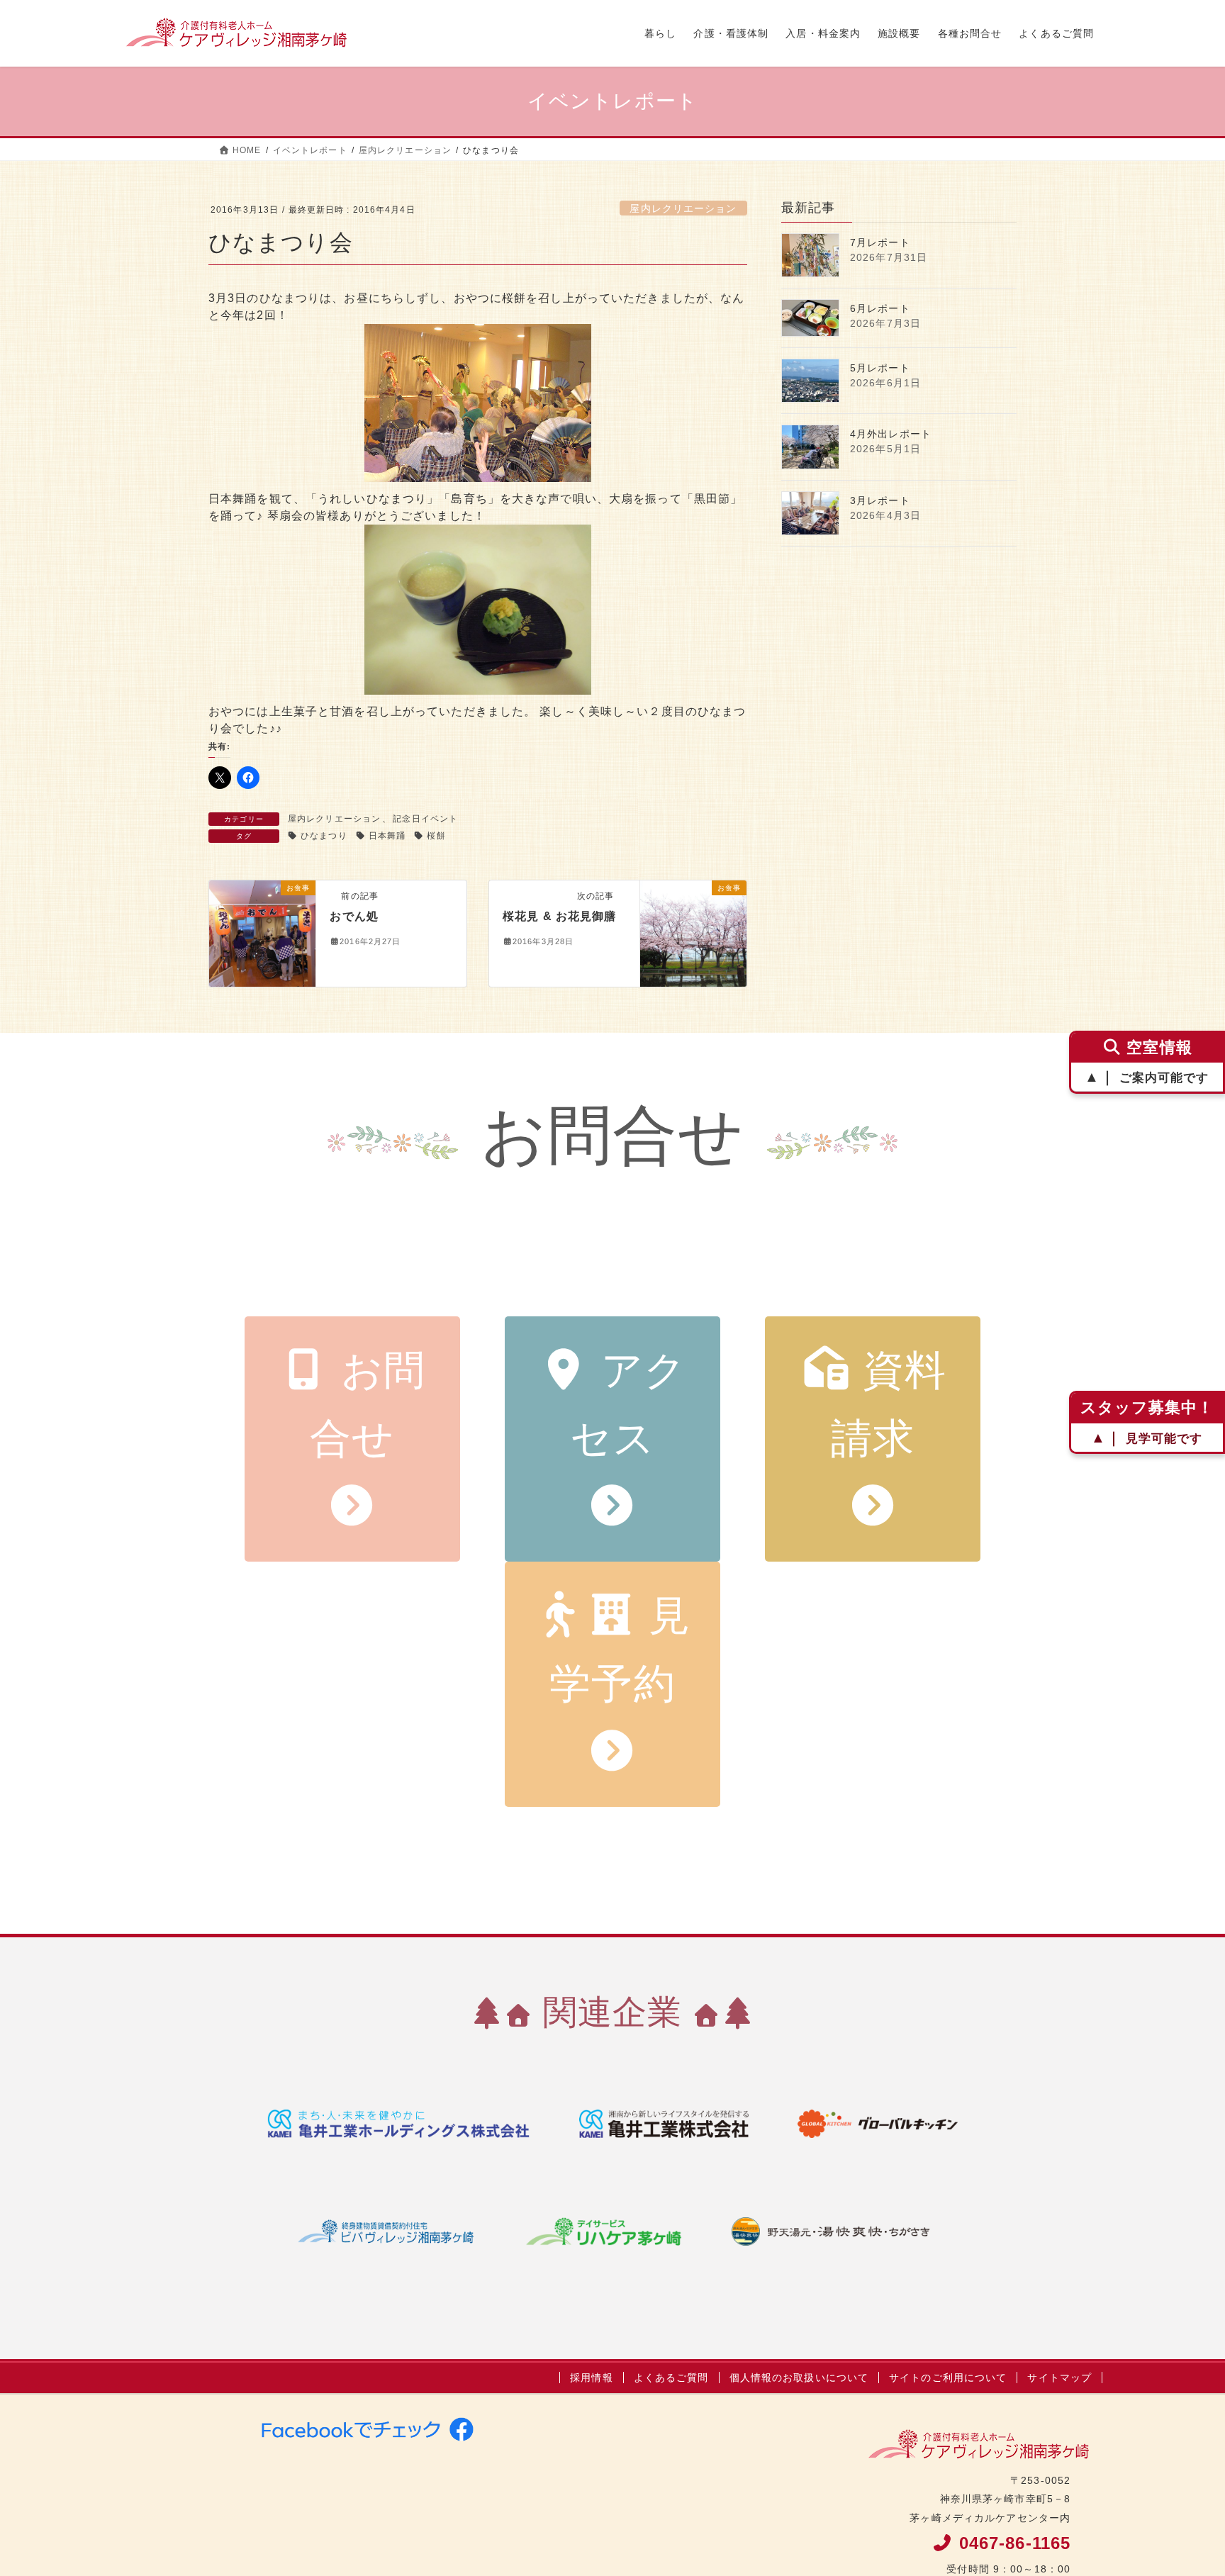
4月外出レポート (891, 434)
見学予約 (620, 1650)
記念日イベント (425, 819)
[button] (478, 403)
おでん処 (354, 916)
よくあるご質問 (671, 2378)
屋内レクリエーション (683, 208)
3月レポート (880, 500)
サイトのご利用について (948, 2378)
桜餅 (436, 836)
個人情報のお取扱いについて (799, 2378)
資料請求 (889, 1405)
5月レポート (880, 368)
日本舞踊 (387, 836)
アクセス (628, 1405)
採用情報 (591, 2378)
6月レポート (880, 308)
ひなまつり (324, 836)
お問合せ (368, 1405)
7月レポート (880, 242)
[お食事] (262, 933)
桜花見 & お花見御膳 (559, 916)
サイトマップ (1059, 2378)
